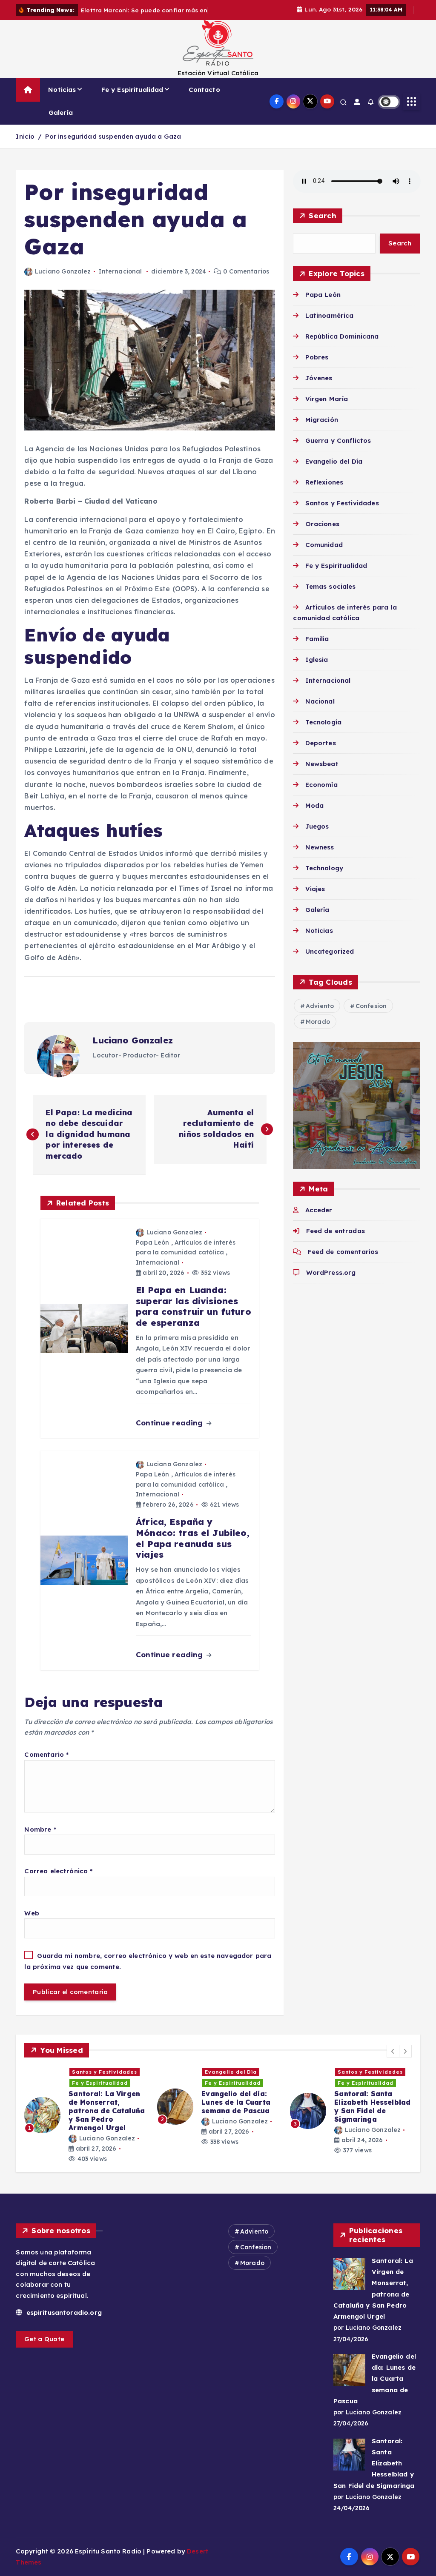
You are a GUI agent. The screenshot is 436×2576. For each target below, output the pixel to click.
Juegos (317, 836)
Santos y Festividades (342, 513)
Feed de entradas (336, 1241)
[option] (86, 2116)
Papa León (152, 1252)
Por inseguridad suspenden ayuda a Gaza (113, 146)
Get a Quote (44, 2349)
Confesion (371, 1016)
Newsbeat (322, 774)
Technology (324, 878)
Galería (61, 123)
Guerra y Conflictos (338, 450)
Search (323, 225)
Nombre (40, 1839)
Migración (322, 429)
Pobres (317, 367)
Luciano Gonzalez (63, 281)
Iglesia (317, 669)
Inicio (25, 146)
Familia (317, 648)
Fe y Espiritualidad (132, 99)
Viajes (315, 899)
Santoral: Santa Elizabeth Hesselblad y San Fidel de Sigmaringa (374, 2473)
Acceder (319, 1220)
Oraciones (322, 534)
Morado (318, 1032)
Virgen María (327, 409)
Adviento (320, 1016)
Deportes (320, 753)
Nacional (320, 711)
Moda (314, 815)
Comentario (46, 1764)
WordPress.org (331, 1282)
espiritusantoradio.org (63, 2322)
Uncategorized (330, 961)
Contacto (204, 99)
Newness (320, 857)
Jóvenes (319, 388)
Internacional (120, 281)
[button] (393, 2061)
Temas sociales (330, 596)
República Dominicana (342, 346)
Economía (321, 794)
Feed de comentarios (343, 1261)
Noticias (62, 99)
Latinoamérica (329, 325)
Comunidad (324, 554)
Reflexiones (324, 492)
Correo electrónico (58, 1881)
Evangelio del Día (334, 471)
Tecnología (323, 732)
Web (32, 1923)
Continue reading (171, 1432)
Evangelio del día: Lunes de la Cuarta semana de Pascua (375, 2388)
